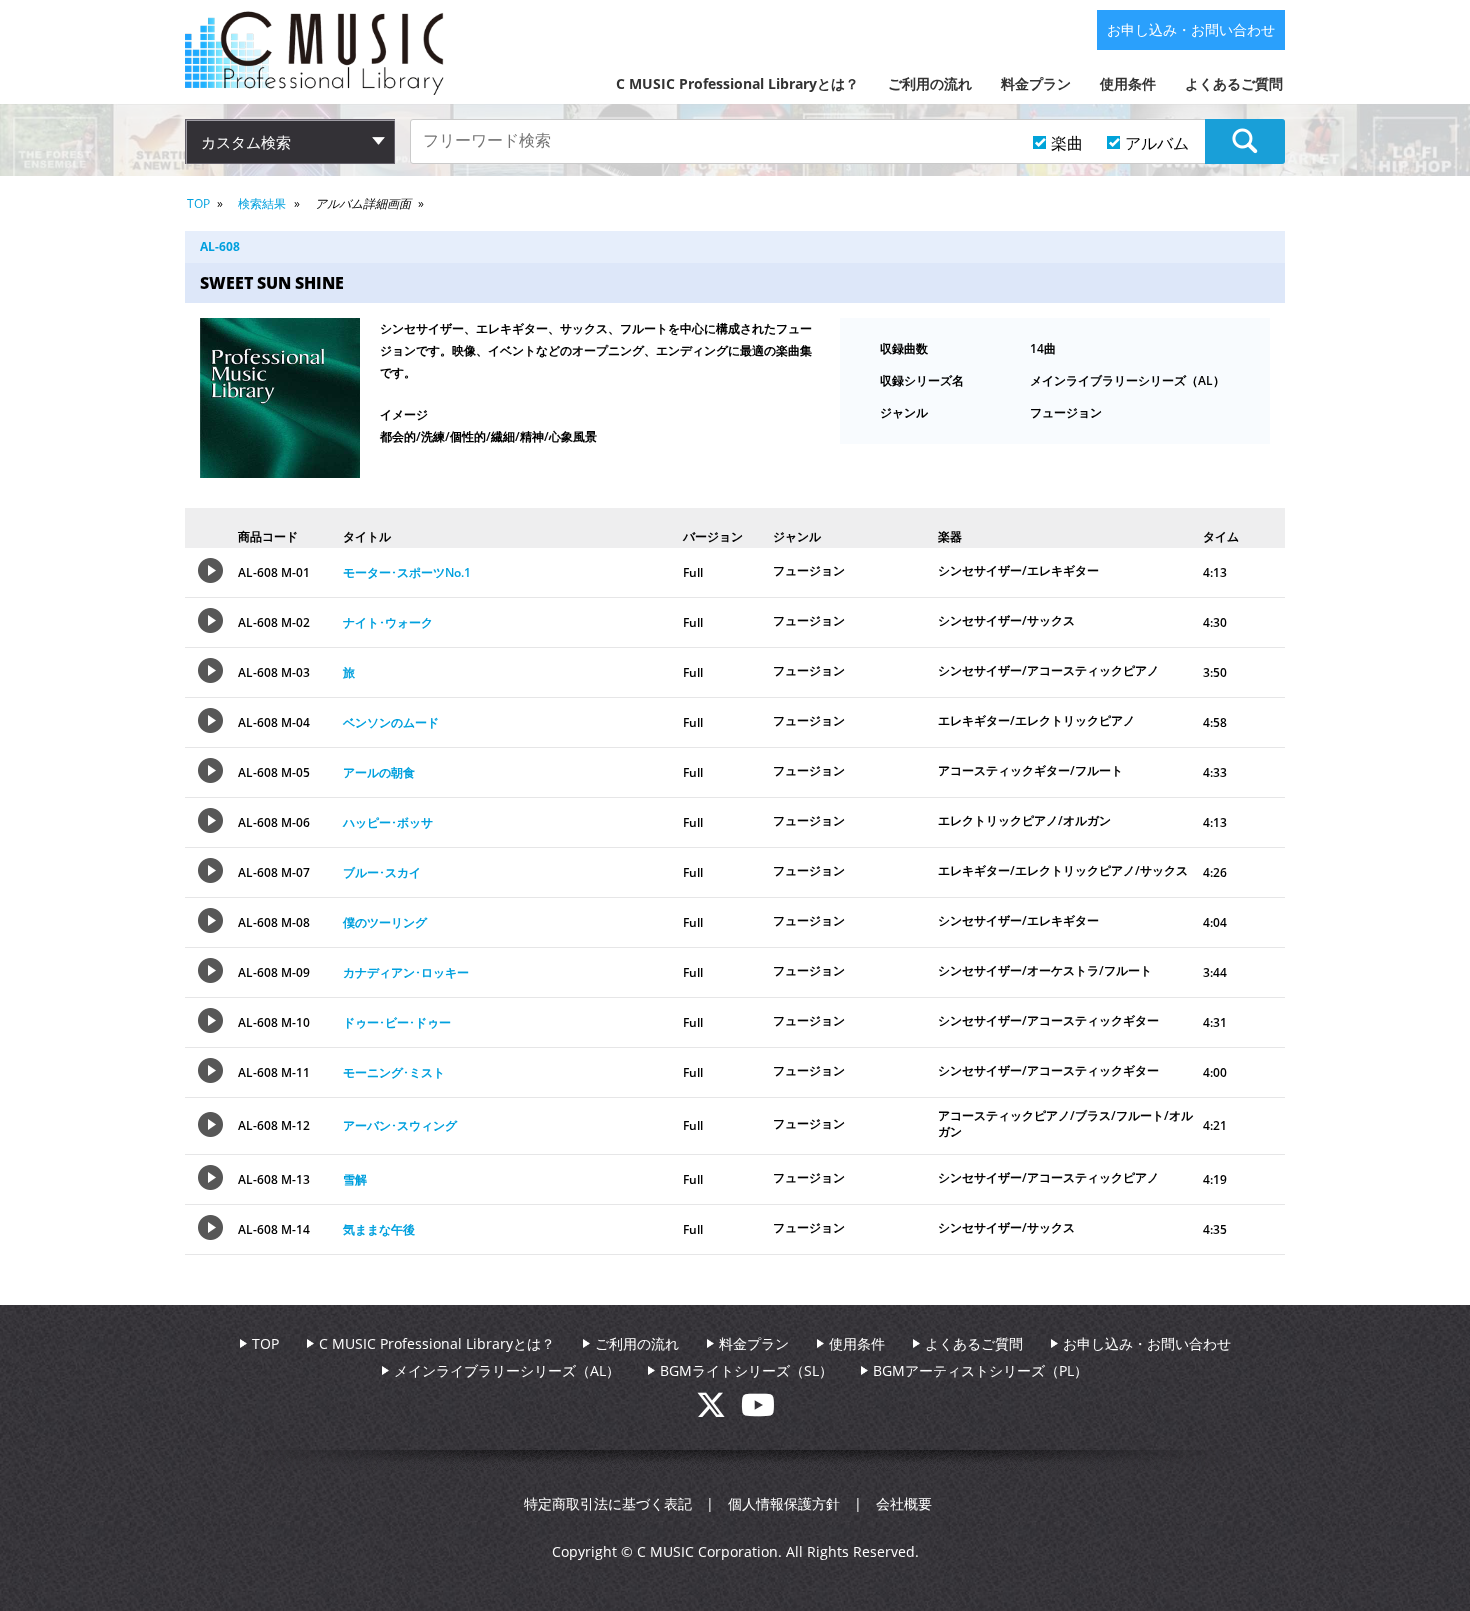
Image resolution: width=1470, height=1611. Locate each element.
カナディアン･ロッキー (406, 972)
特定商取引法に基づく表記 (608, 1503)
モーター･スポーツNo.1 (407, 572)
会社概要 (904, 1503)
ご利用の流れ (930, 83)
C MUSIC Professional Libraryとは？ (737, 83)
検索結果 (262, 203)
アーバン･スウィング (400, 1125)
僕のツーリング (385, 922)
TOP (198, 203)
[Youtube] (758, 1410)
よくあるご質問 (1234, 83)
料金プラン (1036, 83)
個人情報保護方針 (784, 1503)
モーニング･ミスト (394, 1072)
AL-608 (220, 246)
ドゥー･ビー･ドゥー (397, 1022)
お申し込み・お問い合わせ (1191, 29)
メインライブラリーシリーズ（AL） (507, 1370)
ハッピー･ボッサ (388, 822)
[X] (718, 1410)
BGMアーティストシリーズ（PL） (980, 1370)
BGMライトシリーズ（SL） (746, 1370)
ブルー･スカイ (382, 872)
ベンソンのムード (391, 722)
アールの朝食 (379, 772)
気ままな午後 (379, 1229)
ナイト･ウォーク (388, 622)
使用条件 (1128, 83)
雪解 (355, 1179)
